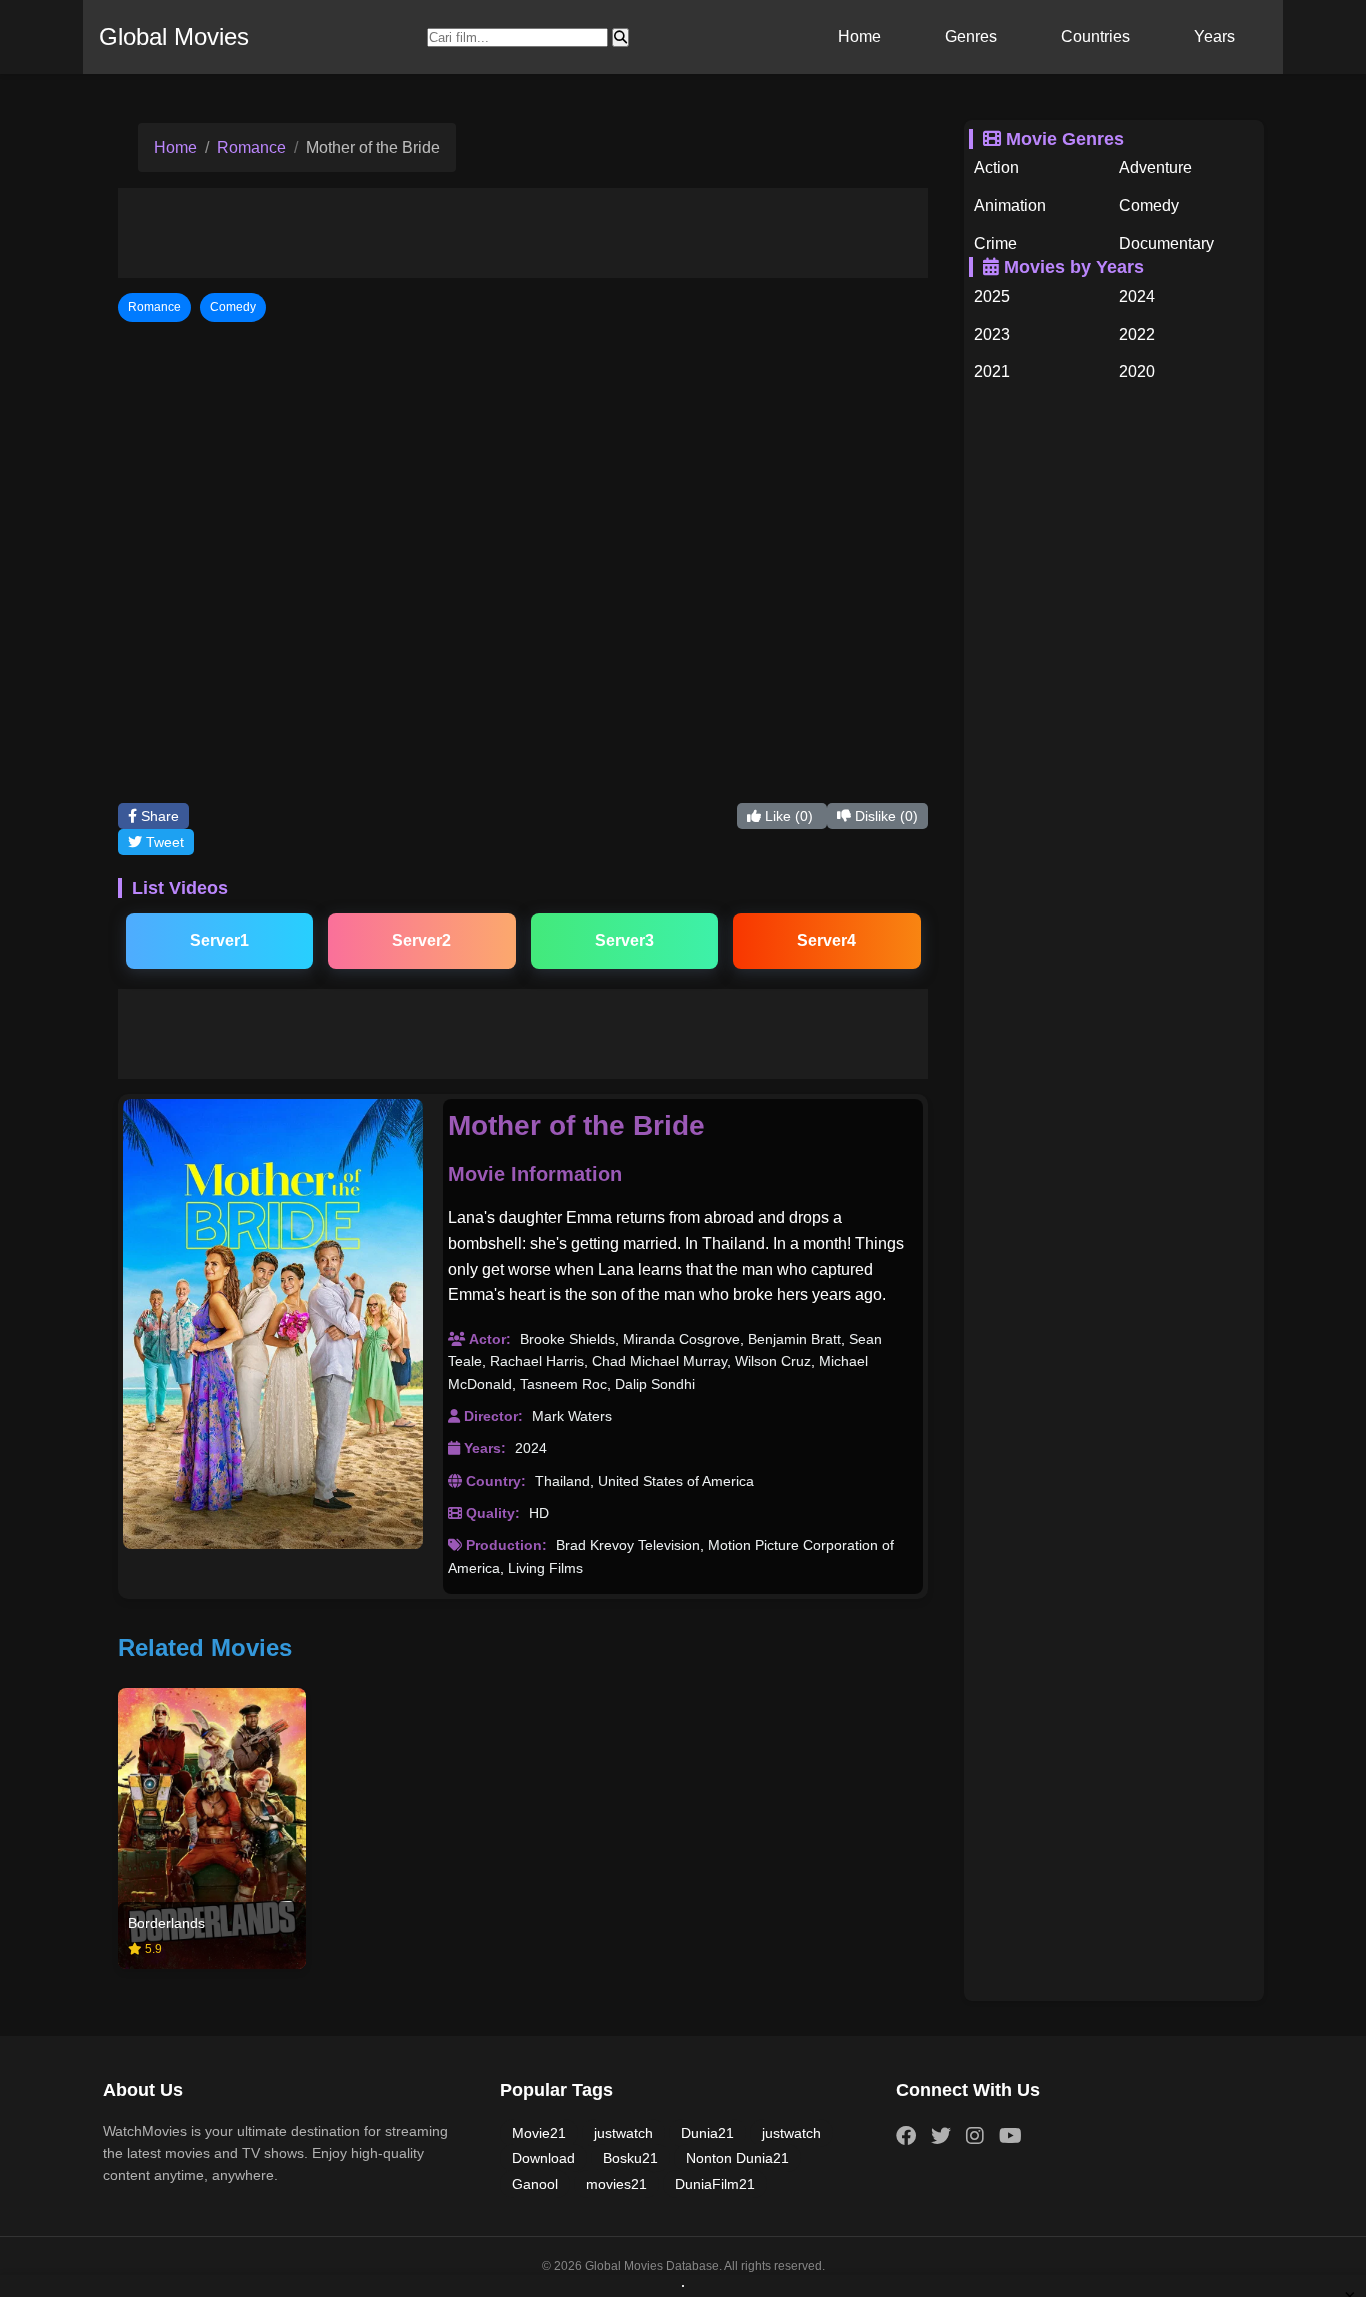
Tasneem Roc (563, 1384)
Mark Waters (572, 1416)
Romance (251, 147)
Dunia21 (707, 2133)
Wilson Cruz (773, 1361)
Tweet (163, 842)
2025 (992, 296)
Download (543, 2158)
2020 (1137, 371)
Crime (995, 243)
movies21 (616, 2184)
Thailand (562, 1481)
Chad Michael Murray (659, 1361)
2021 (992, 371)
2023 (992, 334)
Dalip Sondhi (655, 1384)
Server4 (826, 940)
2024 (531, 1448)
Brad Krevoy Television (628, 1545)
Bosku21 (630, 2158)
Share (158, 816)
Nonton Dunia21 (737, 2158)
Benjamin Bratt (794, 1339)
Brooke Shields (567, 1339)
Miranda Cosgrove (681, 1339)
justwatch (623, 2133)
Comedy (1149, 205)
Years (1214, 36)
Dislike (884, 816)
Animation (1010, 205)
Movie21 (539, 2133)
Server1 (219, 940)
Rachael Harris (537, 1361)
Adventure (1155, 167)
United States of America (676, 1481)
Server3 (624, 940)
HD (539, 1513)
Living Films (545, 1568)
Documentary (1166, 243)
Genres (971, 36)
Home (859, 36)
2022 (1137, 334)
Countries (1095, 36)
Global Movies (174, 36)
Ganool (535, 2184)
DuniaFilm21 (715, 2184)
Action (996, 167)
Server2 (421, 940)
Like (787, 816)
